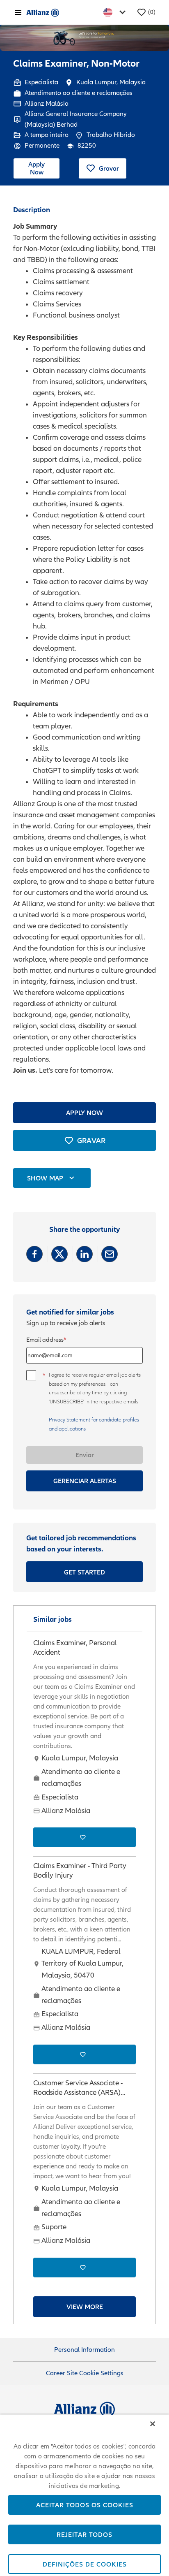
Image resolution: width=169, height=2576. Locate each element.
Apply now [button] (84, 1113)
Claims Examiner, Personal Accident (75, 1648)
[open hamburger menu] (18, 12)
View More (85, 2307)
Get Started (85, 1572)
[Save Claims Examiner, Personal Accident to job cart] (84, 1837)
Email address (45, 1340)
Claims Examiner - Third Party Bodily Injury (80, 1871)
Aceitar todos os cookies (85, 2505)
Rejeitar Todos (84, 2534)
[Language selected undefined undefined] (116, 12)
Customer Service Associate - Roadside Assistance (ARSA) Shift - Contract (78, 2088)
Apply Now (37, 168)
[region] (84, 2495)
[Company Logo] (43, 12)
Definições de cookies (85, 2564)
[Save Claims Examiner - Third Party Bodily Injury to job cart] (84, 2054)
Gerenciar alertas (85, 1481)
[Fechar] (153, 2424)
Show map (45, 1178)
